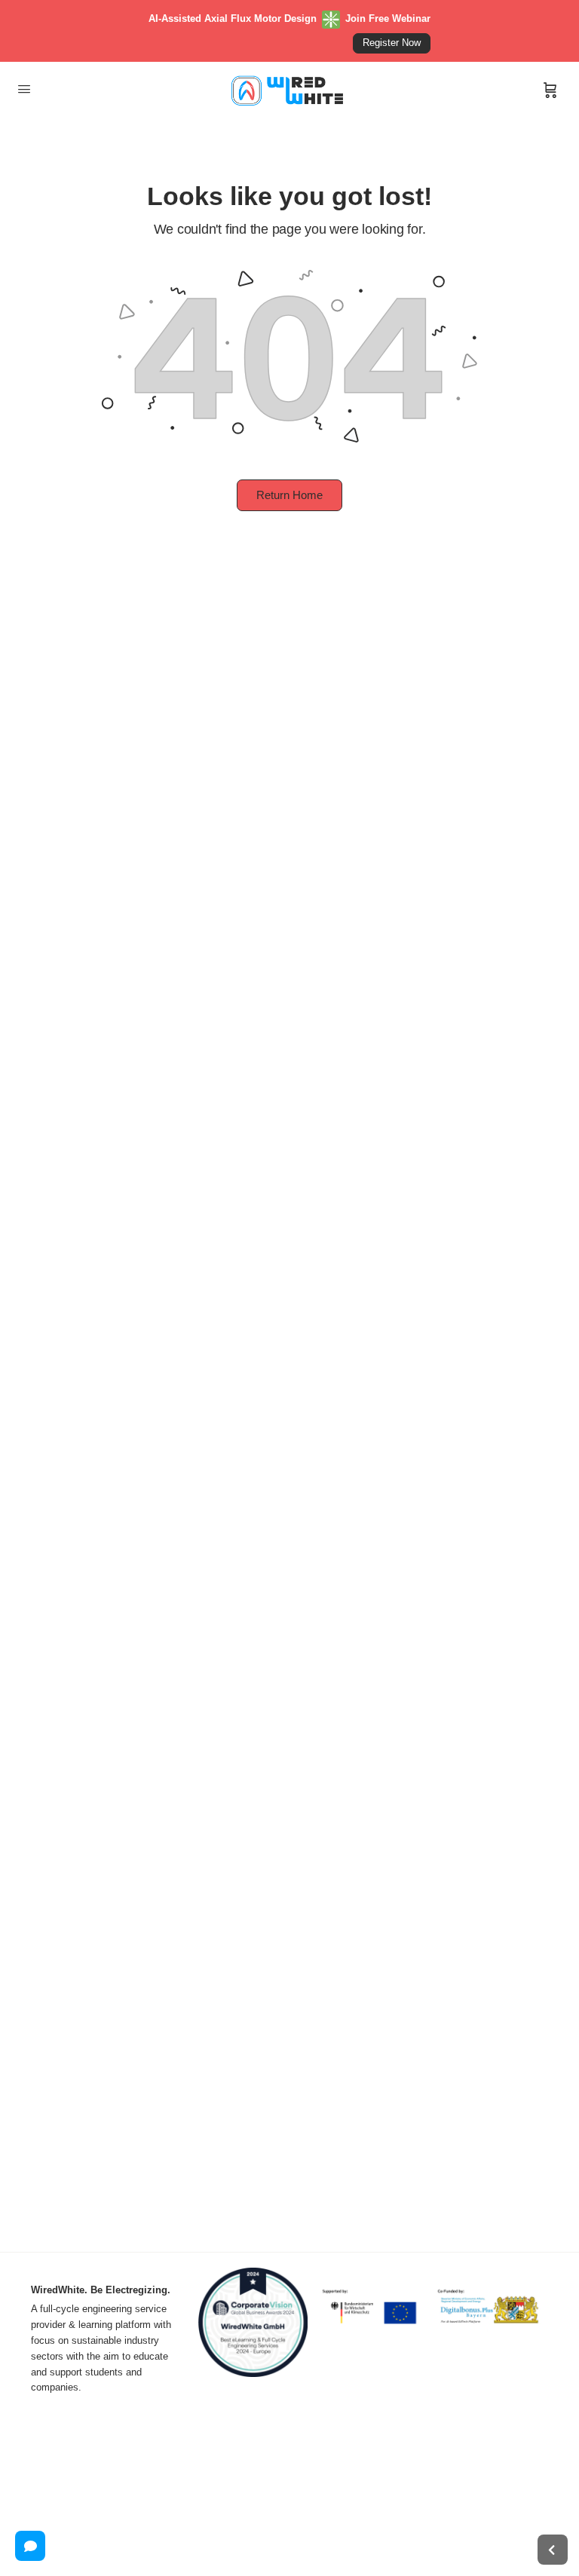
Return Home (289, 495)
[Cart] (550, 90)
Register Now (392, 43)
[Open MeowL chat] (30, 2546)
